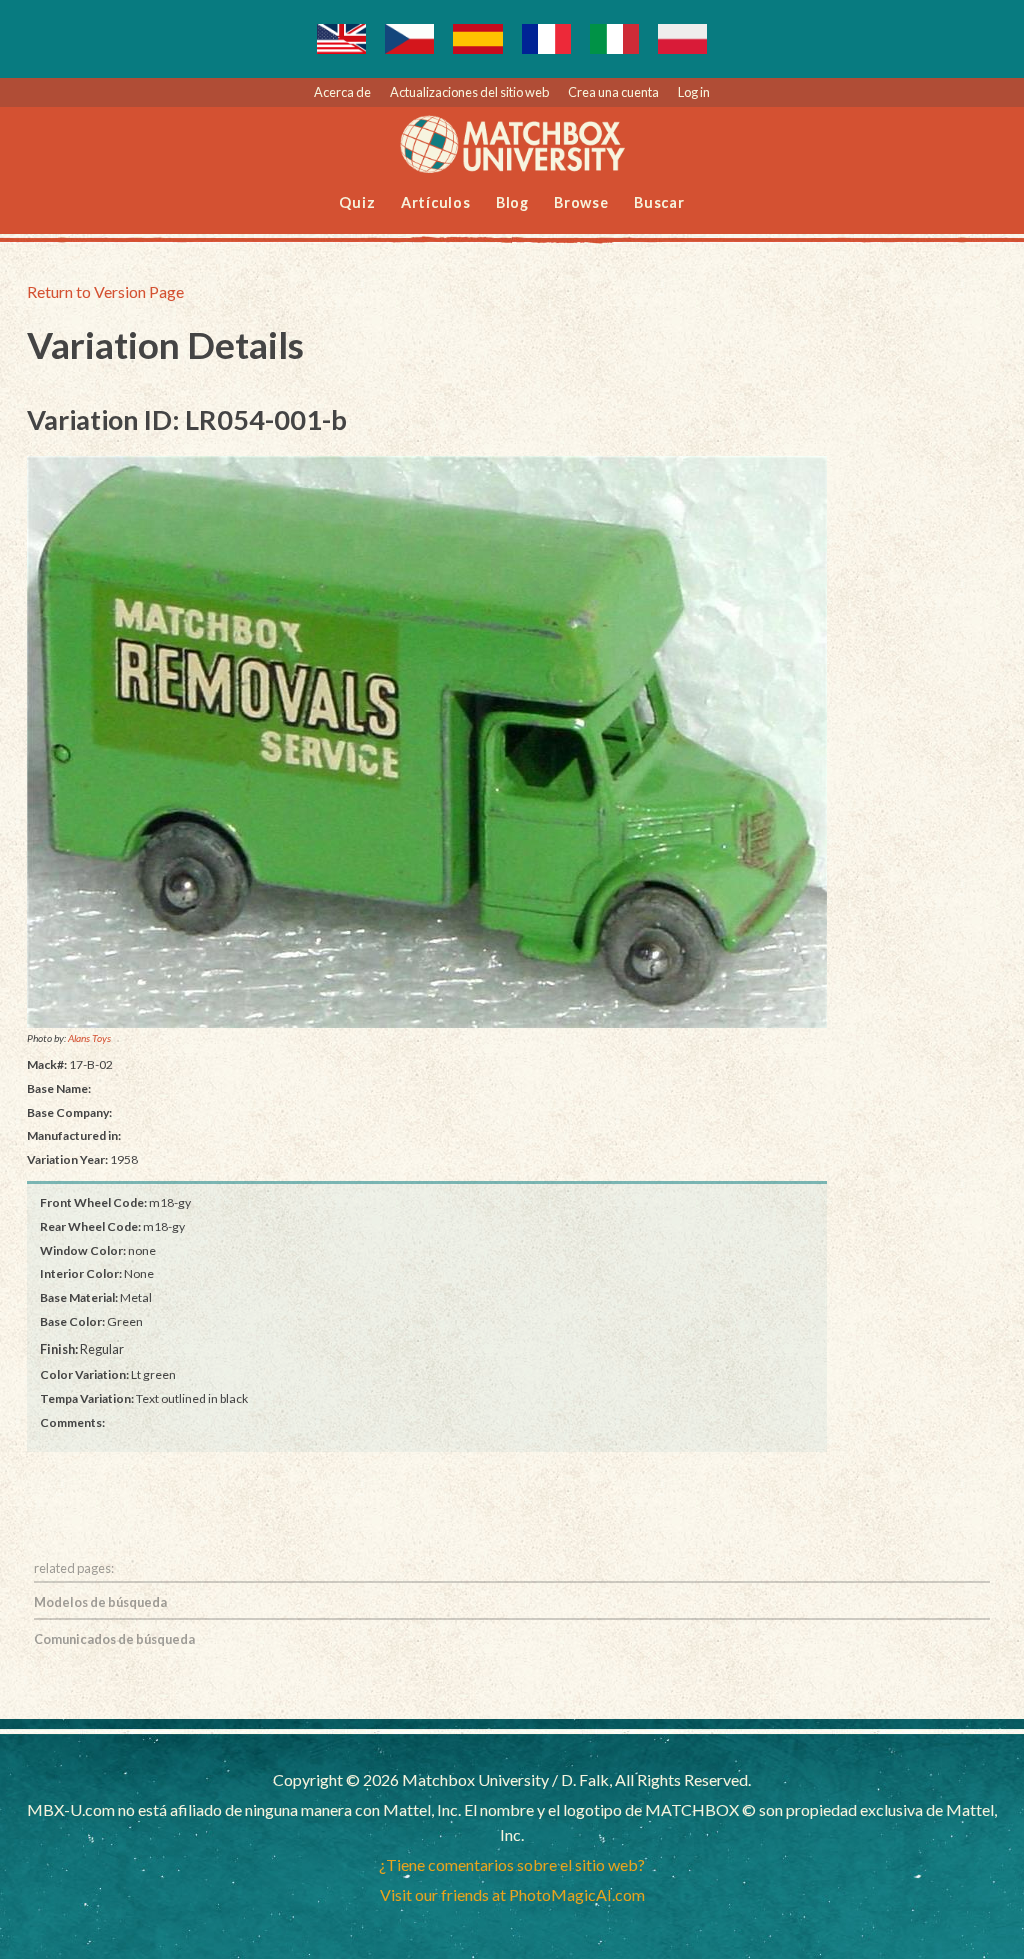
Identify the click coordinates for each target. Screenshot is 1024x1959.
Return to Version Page (105, 291)
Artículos (436, 202)
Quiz (357, 202)
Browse (581, 202)
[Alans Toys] (427, 742)
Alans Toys (89, 1038)
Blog (512, 202)
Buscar (659, 202)
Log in (694, 92)
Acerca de (342, 92)
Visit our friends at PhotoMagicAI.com (512, 1894)
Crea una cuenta (613, 92)
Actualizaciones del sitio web (469, 92)
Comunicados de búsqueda (114, 1639)
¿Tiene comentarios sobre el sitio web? (512, 1864)
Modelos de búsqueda (100, 1602)
